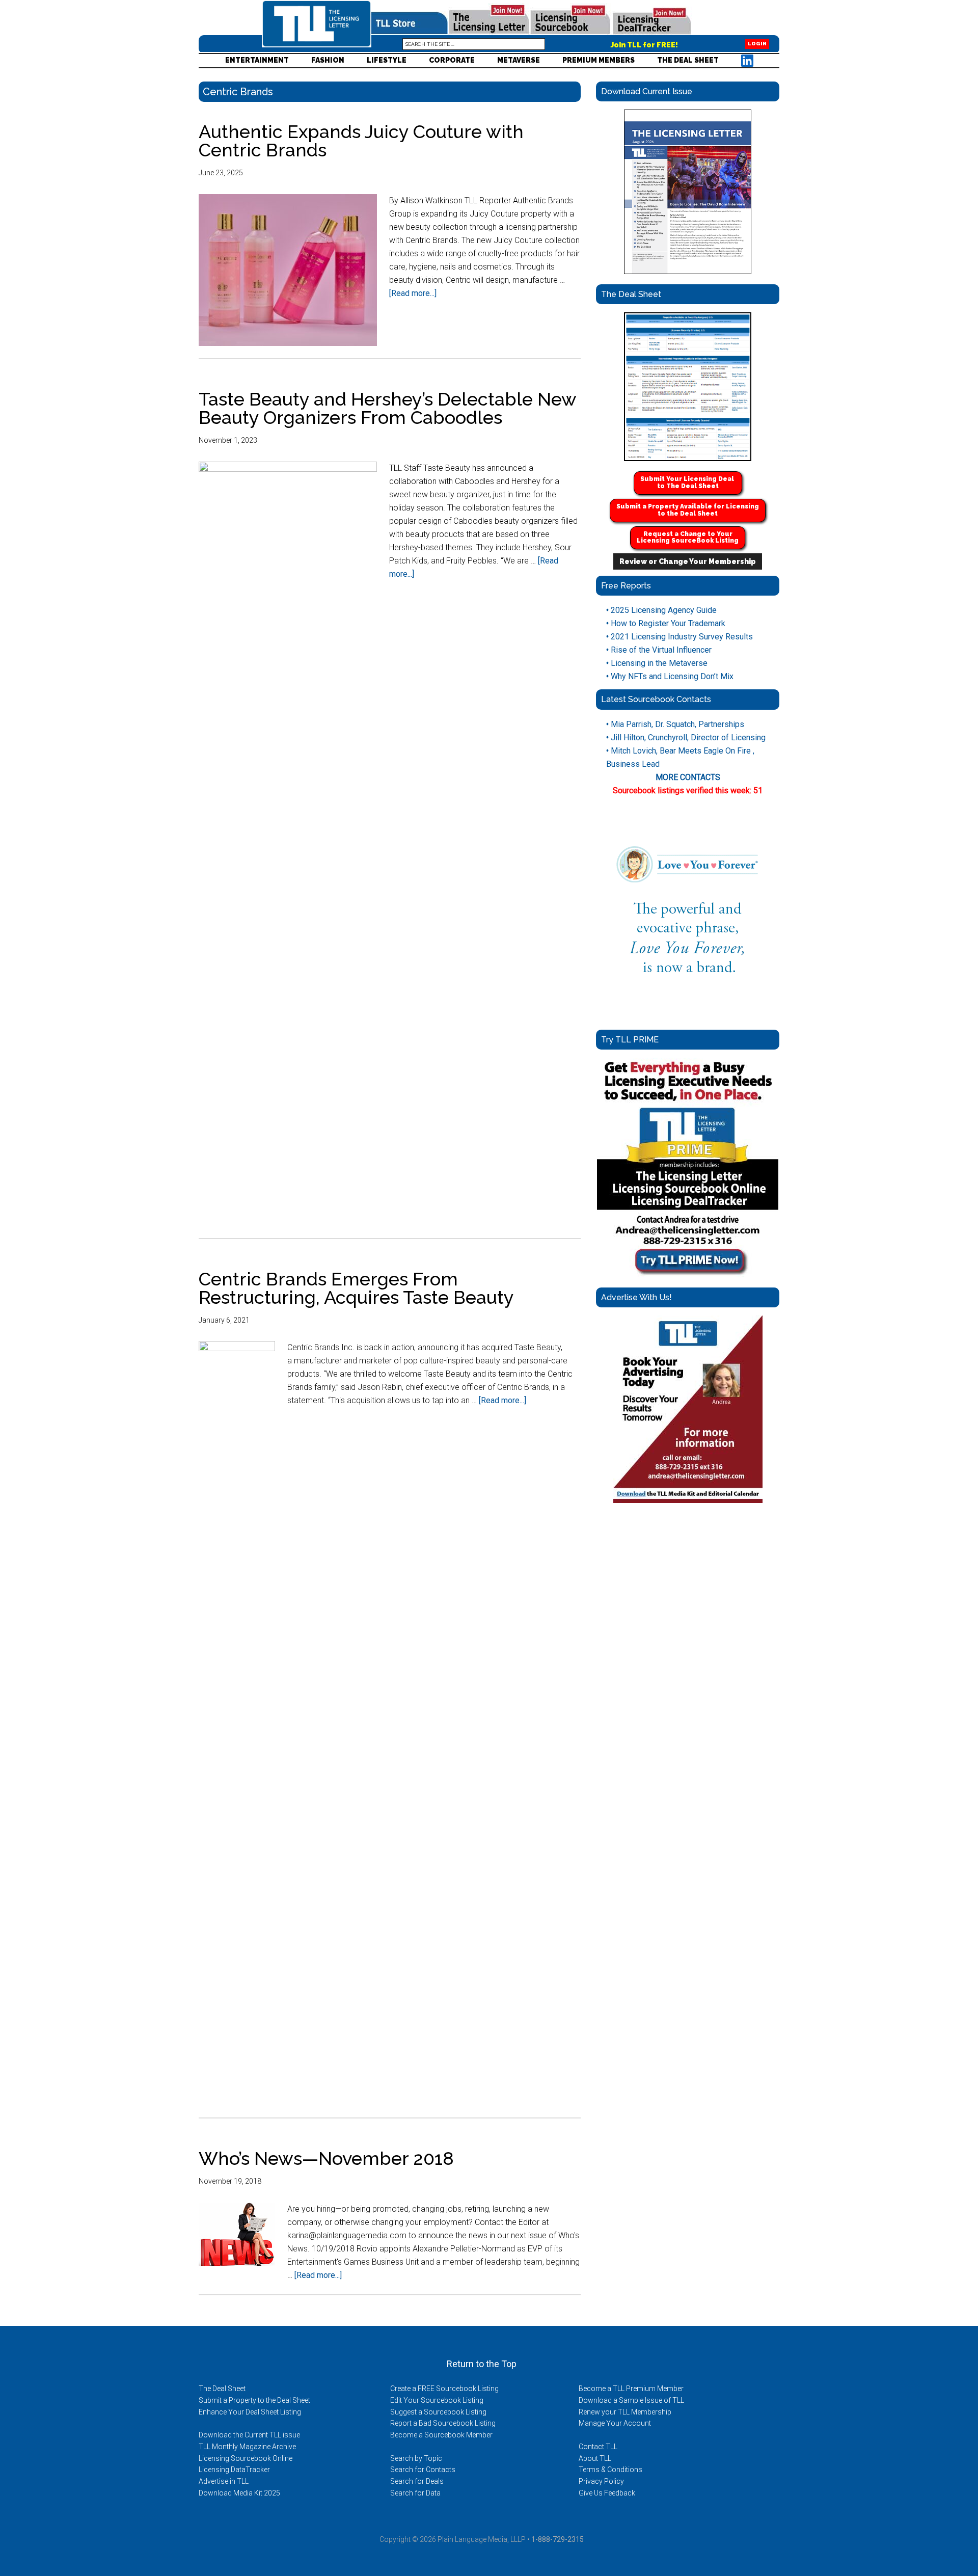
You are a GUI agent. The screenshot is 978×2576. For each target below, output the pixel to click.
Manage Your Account (615, 2423)
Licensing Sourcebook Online (246, 2458)
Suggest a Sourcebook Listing (438, 2412)
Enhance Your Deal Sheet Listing (250, 2412)
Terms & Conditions (610, 2470)
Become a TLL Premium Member (631, 2389)
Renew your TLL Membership (625, 2412)
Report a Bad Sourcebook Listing (443, 2423)
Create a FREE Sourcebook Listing (444, 2389)
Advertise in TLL (224, 2481)
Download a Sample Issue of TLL (631, 2400)
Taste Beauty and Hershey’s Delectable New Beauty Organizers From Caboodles (387, 408)
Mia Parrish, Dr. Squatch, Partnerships (675, 724)
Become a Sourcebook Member (441, 2435)
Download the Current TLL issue (249, 2435)
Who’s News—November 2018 (326, 2158)
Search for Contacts (423, 2470)
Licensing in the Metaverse (657, 663)
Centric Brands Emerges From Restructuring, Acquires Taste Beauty (356, 1288)
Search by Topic (416, 2458)
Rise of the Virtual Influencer (659, 650)
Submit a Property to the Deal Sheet (254, 2400)
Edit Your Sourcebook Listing (437, 2400)
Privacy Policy (601, 2481)
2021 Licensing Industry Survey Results (680, 637)
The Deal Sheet (222, 2389)
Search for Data (415, 2493)
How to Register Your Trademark (666, 623)
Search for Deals (417, 2481)
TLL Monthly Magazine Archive (247, 2447)
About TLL (595, 2458)
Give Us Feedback (607, 2493)
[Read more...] (413, 293)
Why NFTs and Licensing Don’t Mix (670, 676)
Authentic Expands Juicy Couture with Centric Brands (361, 141)
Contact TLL (598, 2447)
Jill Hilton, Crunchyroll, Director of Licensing (686, 737)
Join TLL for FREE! (644, 45)
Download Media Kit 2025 (239, 2493)
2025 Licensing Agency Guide (661, 610)
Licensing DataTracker (234, 2470)
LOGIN (757, 44)
